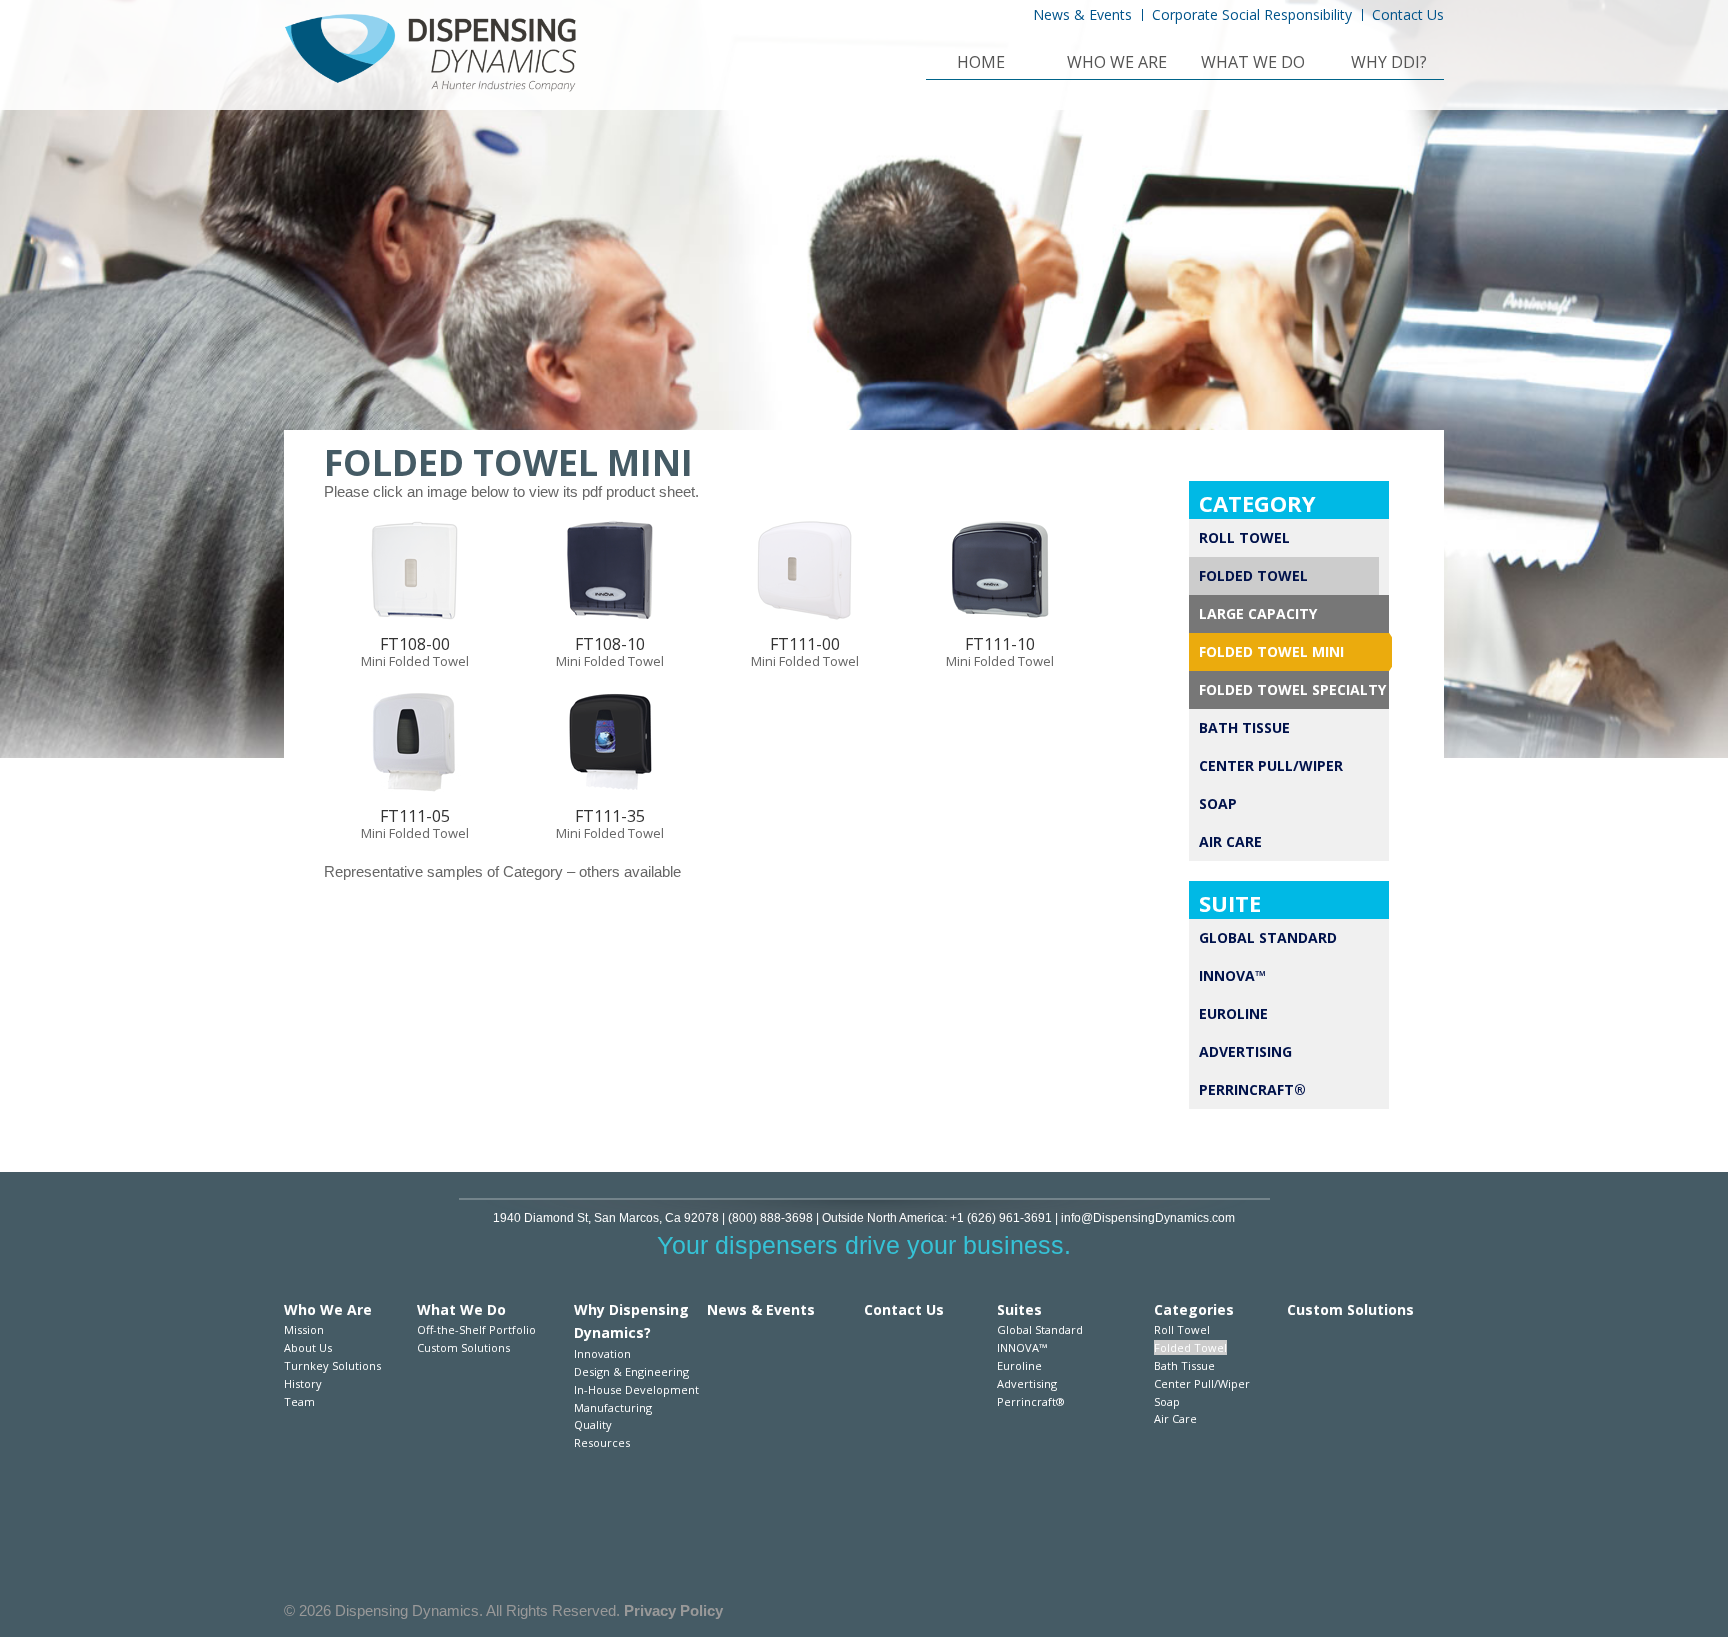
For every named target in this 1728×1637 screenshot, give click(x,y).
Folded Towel (1253, 575)
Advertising (1245, 1051)
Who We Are (1117, 64)
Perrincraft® (1252, 1089)
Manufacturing (613, 1407)
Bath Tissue (1244, 727)
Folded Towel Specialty (1292, 689)
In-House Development (636, 1389)
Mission (304, 1329)
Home (981, 64)
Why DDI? (1389, 64)
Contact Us (1408, 15)
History (303, 1383)
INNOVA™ (1232, 975)
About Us (308, 1347)
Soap (1218, 803)
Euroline (1233, 1013)
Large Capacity (1258, 613)
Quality (593, 1424)
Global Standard (1268, 937)
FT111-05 (415, 816)
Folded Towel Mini (1271, 651)
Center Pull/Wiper (1271, 765)
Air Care (1230, 841)
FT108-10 (610, 644)
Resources (602, 1442)
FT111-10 (1000, 644)
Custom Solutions (463, 1347)
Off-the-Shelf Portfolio (476, 1329)
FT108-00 (415, 644)
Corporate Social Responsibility (1252, 15)
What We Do (1253, 64)
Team (299, 1401)
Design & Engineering (631, 1371)
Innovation (602, 1353)
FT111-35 (610, 816)
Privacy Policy (673, 1610)
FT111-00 (805, 644)
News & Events (1082, 15)
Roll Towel (1244, 537)
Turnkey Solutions (332, 1365)
